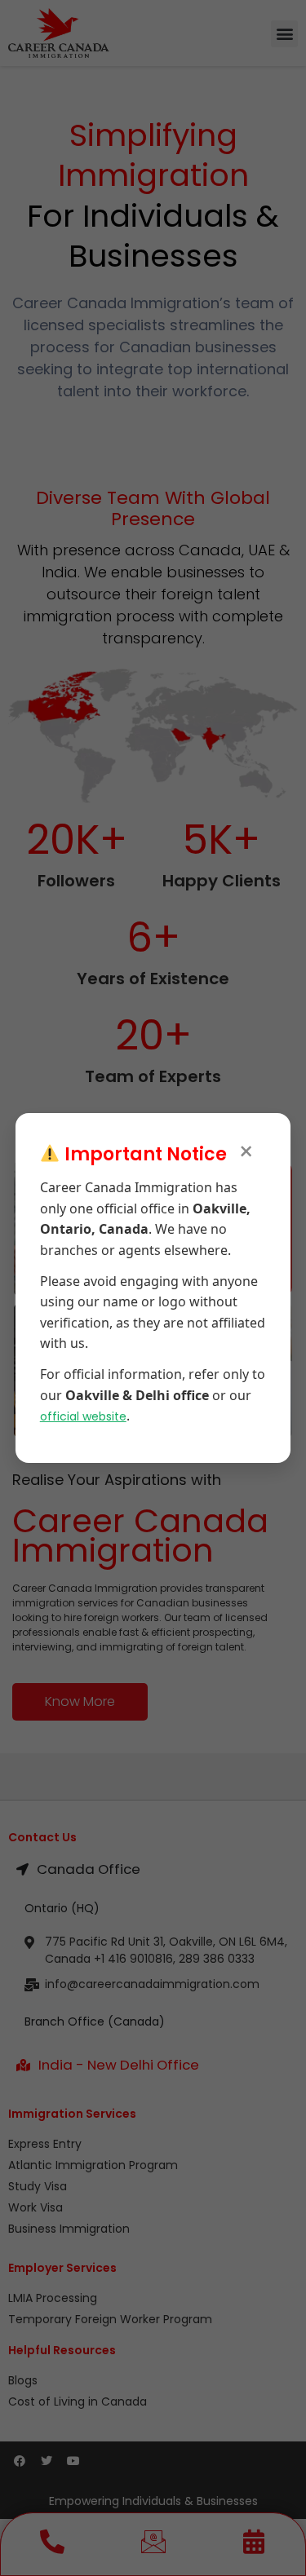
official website (83, 1416)
